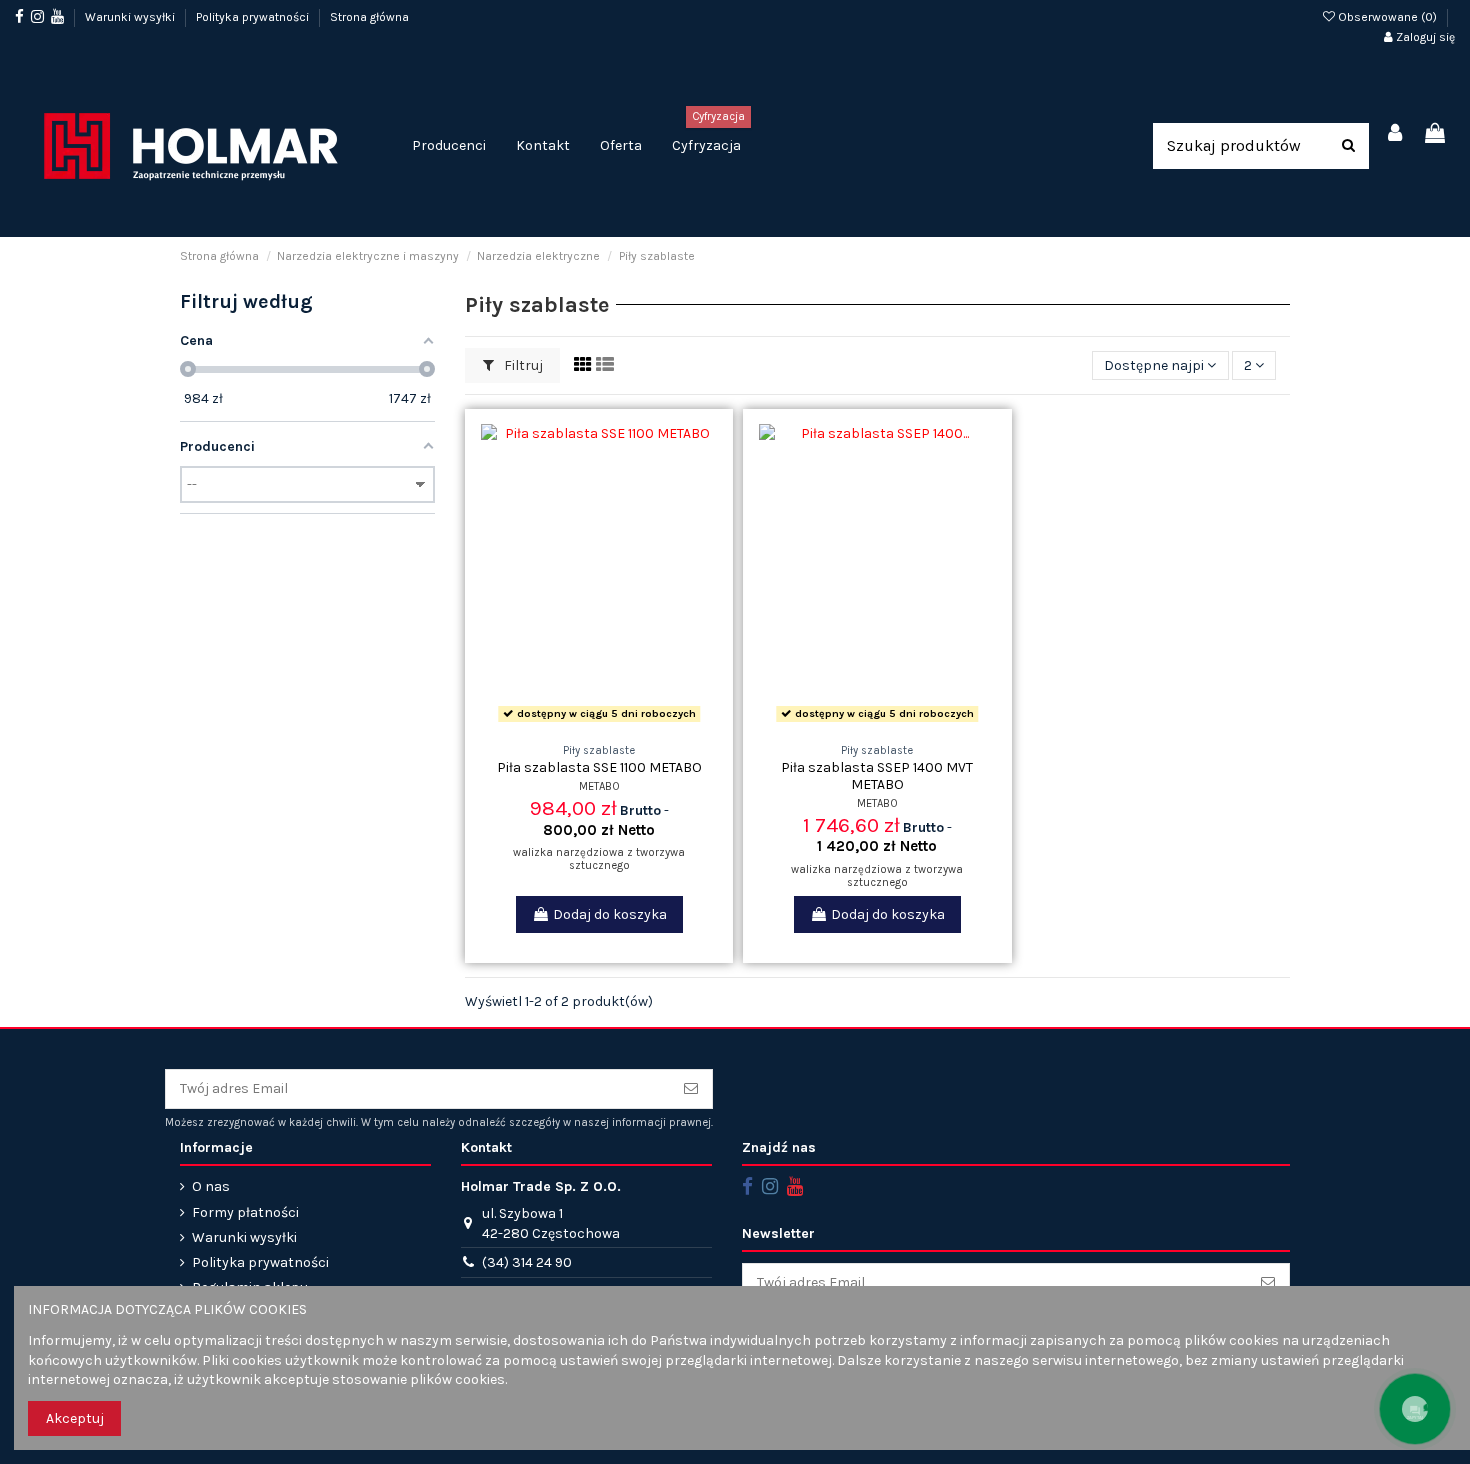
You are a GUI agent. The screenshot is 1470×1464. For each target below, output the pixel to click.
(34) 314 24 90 (527, 1262)
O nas (211, 1186)
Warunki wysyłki (131, 17)
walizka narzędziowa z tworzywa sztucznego (599, 859)
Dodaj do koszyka (610, 914)
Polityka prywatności (254, 17)
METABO (599, 786)
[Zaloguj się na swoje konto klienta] (1396, 134)
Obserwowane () (1387, 17)
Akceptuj (75, 1418)
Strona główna (369, 17)
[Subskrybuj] (691, 1089)
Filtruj (522, 365)
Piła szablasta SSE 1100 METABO (599, 767)
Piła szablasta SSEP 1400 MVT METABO (877, 776)
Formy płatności (245, 1212)
